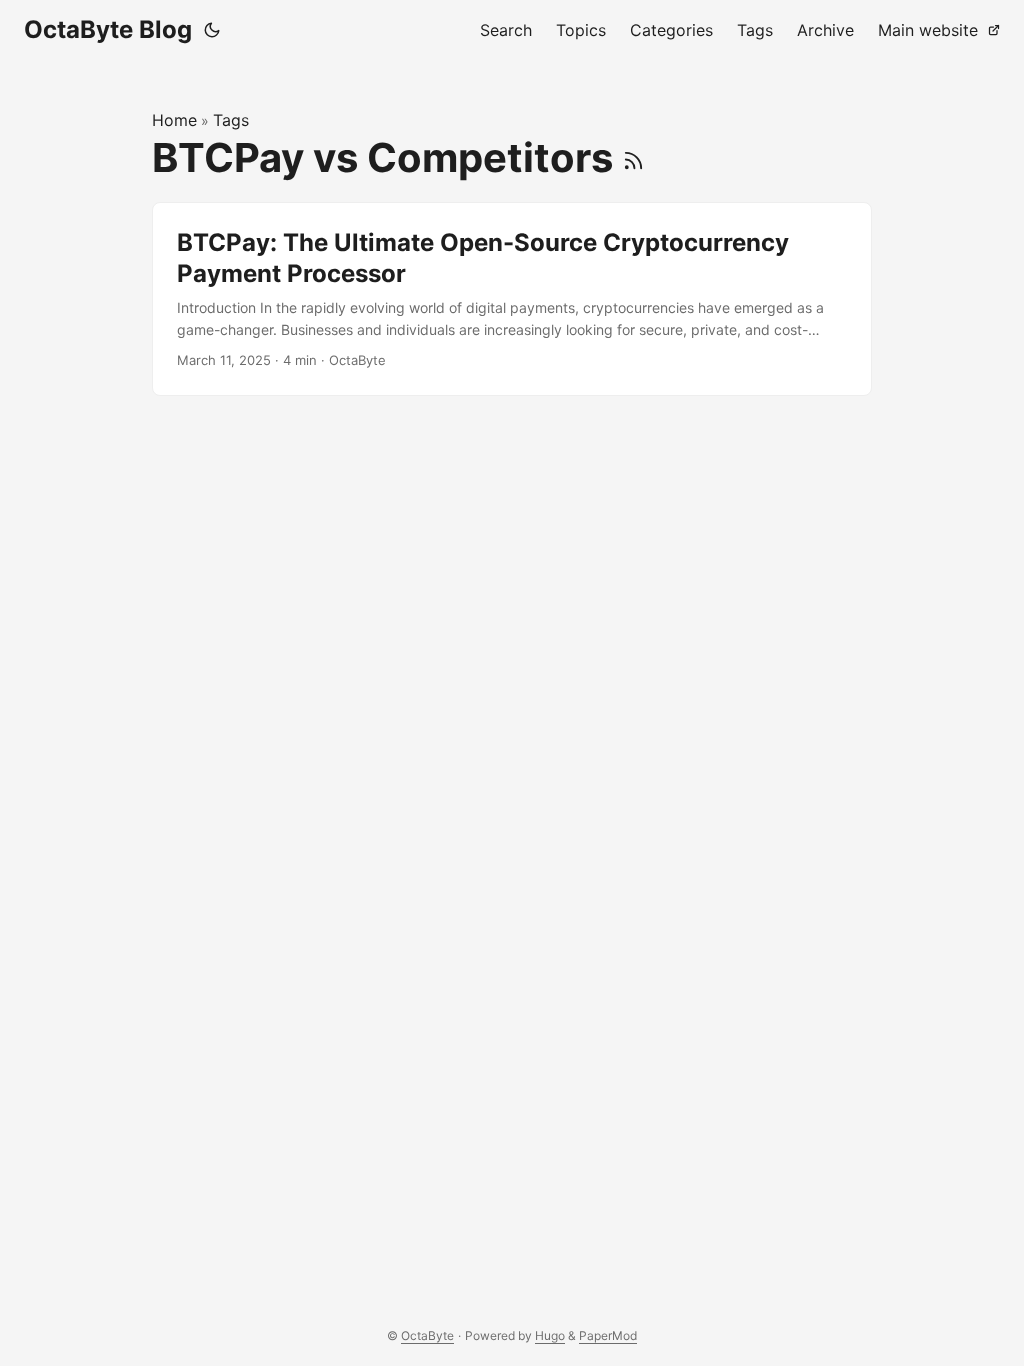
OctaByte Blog (108, 29)
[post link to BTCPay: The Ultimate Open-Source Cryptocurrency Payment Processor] (512, 299)
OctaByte (427, 1335)
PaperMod (608, 1335)
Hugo (550, 1335)
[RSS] (633, 157)
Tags (231, 120)
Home (174, 120)
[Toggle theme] (212, 30)
